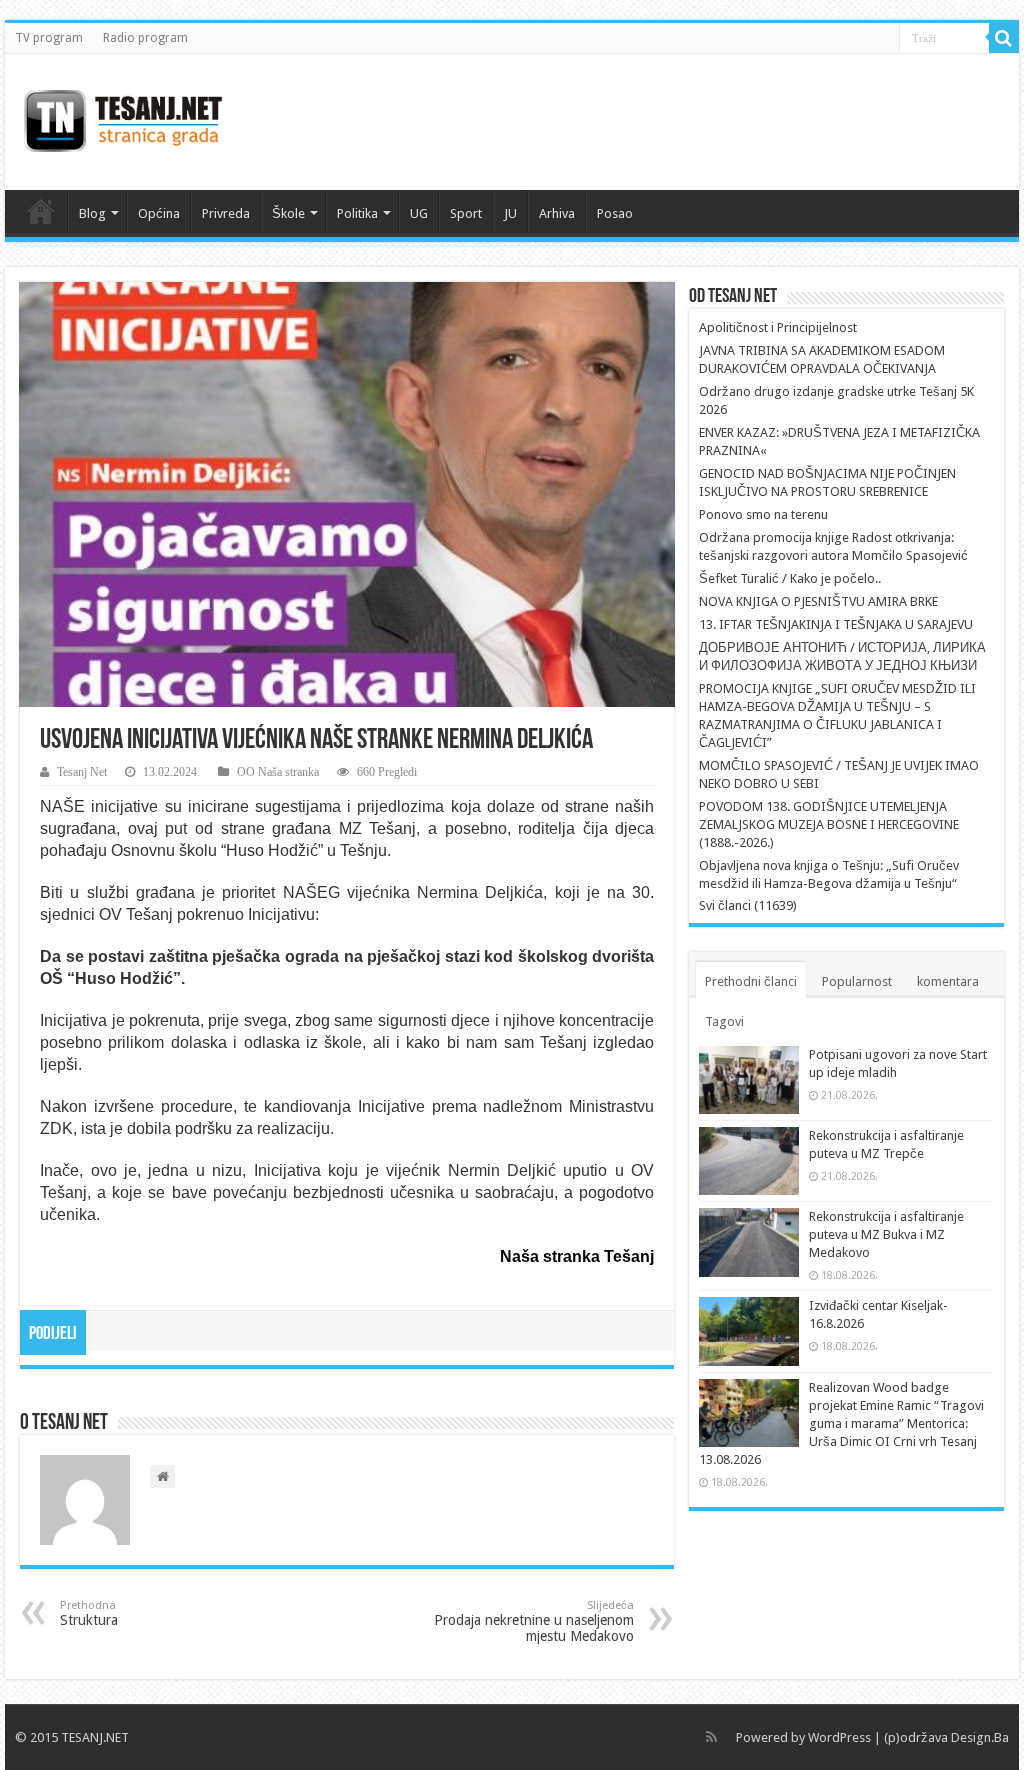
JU (510, 213)
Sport (466, 213)
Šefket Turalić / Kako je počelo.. (790, 578)
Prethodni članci (751, 981)
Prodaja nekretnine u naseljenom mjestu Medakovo (534, 1621)
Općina (159, 213)
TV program (49, 38)
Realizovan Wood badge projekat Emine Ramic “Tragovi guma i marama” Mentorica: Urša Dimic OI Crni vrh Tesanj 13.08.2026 (841, 1423)
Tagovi (724, 1021)
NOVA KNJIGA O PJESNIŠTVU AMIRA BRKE (818, 601)
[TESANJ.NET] (122, 118)
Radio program (145, 38)
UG (419, 213)
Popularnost (857, 981)
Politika (357, 213)
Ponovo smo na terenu (763, 514)
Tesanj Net (82, 772)
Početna (41, 211)
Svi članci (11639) (748, 905)
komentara (948, 981)
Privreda (226, 213)
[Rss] (711, 1737)
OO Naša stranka (278, 772)
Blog (92, 213)
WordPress (839, 1737)
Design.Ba (980, 1737)
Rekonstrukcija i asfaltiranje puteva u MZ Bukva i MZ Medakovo (886, 1234)
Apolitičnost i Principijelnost (778, 327)
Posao (615, 213)
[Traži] (1004, 38)
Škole (288, 213)
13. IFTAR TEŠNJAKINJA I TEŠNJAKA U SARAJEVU (836, 624)
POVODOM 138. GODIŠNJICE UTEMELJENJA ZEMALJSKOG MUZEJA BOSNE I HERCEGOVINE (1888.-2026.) (829, 824)
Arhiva (557, 213)
